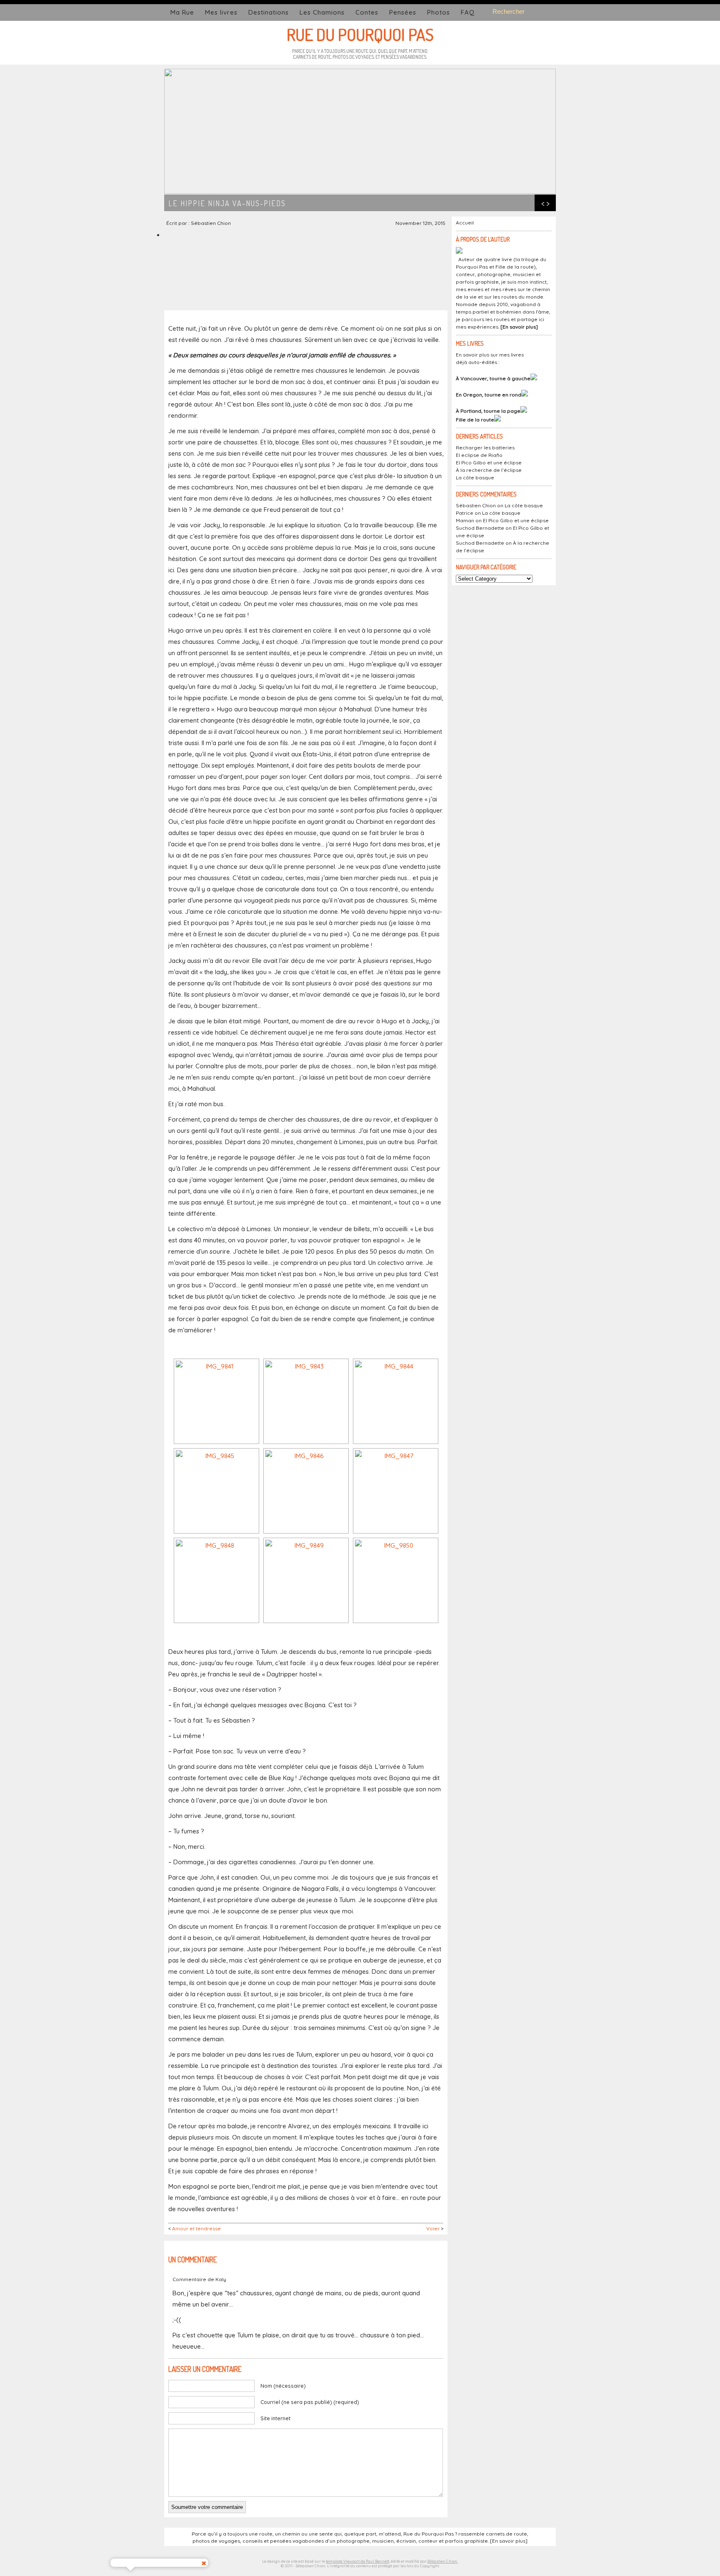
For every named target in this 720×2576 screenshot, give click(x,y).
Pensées (403, 12)
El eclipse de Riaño (479, 455)
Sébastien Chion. (443, 2561)
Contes (367, 12)
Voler (433, 2228)
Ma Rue (182, 12)
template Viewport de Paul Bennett (357, 2561)
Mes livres (221, 12)
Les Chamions (322, 12)
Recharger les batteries (485, 448)
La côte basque (475, 478)
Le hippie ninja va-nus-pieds (227, 203)
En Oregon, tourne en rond (489, 395)
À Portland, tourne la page (488, 411)
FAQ (468, 12)
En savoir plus (519, 327)
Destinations (269, 12)
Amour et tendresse (196, 2228)
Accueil (465, 223)
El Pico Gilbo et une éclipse (489, 463)
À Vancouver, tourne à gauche (493, 378)
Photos (439, 12)
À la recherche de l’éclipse (489, 470)
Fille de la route (475, 420)
